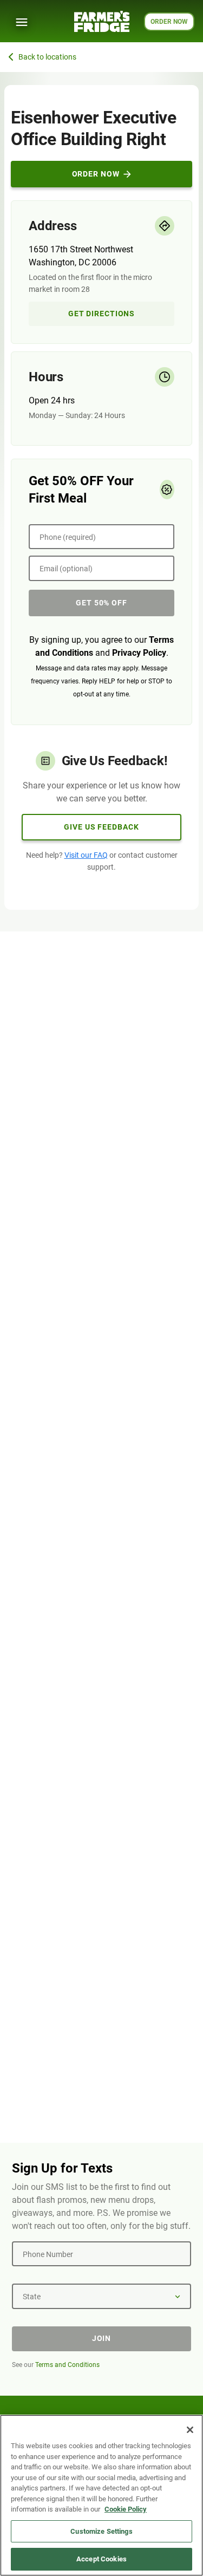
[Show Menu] (22, 22)
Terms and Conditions (67, 2365)
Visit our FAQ (86, 855)
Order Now (96, 174)
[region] (101, 2495)
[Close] (190, 2430)
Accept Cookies (101, 2559)
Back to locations (47, 57)
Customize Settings (101, 2531)
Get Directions (101, 314)
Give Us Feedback (101, 827)
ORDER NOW (169, 22)
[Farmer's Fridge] (102, 21)
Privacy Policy (139, 653)
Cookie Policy (126, 2509)
